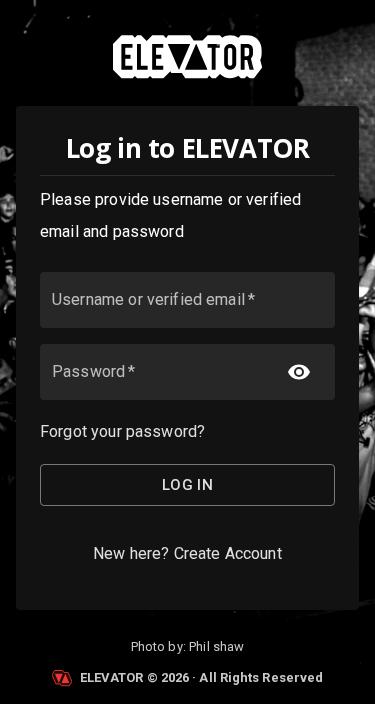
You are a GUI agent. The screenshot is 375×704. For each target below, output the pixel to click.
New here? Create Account (187, 553)
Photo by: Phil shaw (188, 646)
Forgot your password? (122, 431)
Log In (188, 485)
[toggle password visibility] (299, 372)
